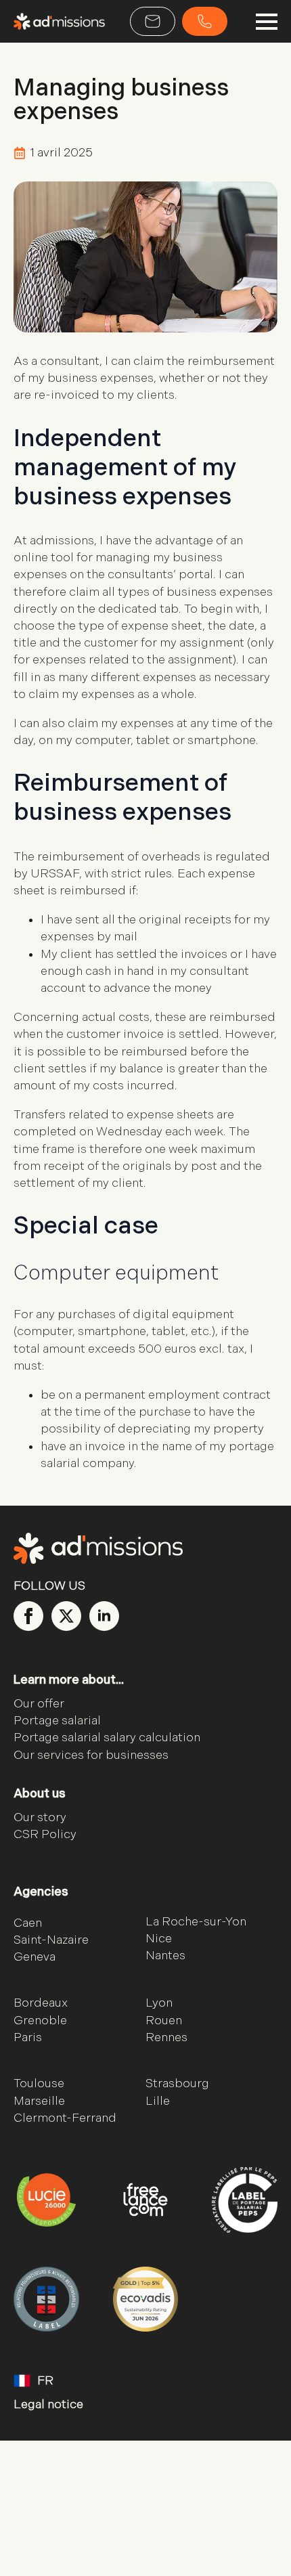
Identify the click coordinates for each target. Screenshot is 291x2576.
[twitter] (66, 1616)
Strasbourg (177, 2083)
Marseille (39, 2101)
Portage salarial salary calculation (107, 1738)
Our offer (39, 1704)
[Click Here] (153, 21)
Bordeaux (41, 2003)
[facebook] (28, 1616)
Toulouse (39, 2083)
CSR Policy (45, 1834)
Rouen (164, 2021)
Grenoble (40, 2021)
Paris (28, 2037)
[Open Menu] (267, 22)
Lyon (159, 2003)
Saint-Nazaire (51, 1940)
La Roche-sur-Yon (196, 1922)
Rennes (166, 2037)
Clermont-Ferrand (65, 2118)
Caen (28, 1923)
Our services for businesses (91, 1755)
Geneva (35, 1957)
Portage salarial (57, 1721)
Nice (159, 1939)
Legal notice (48, 2404)
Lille (158, 2101)
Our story (40, 1817)
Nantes (165, 1956)
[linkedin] (104, 1616)
